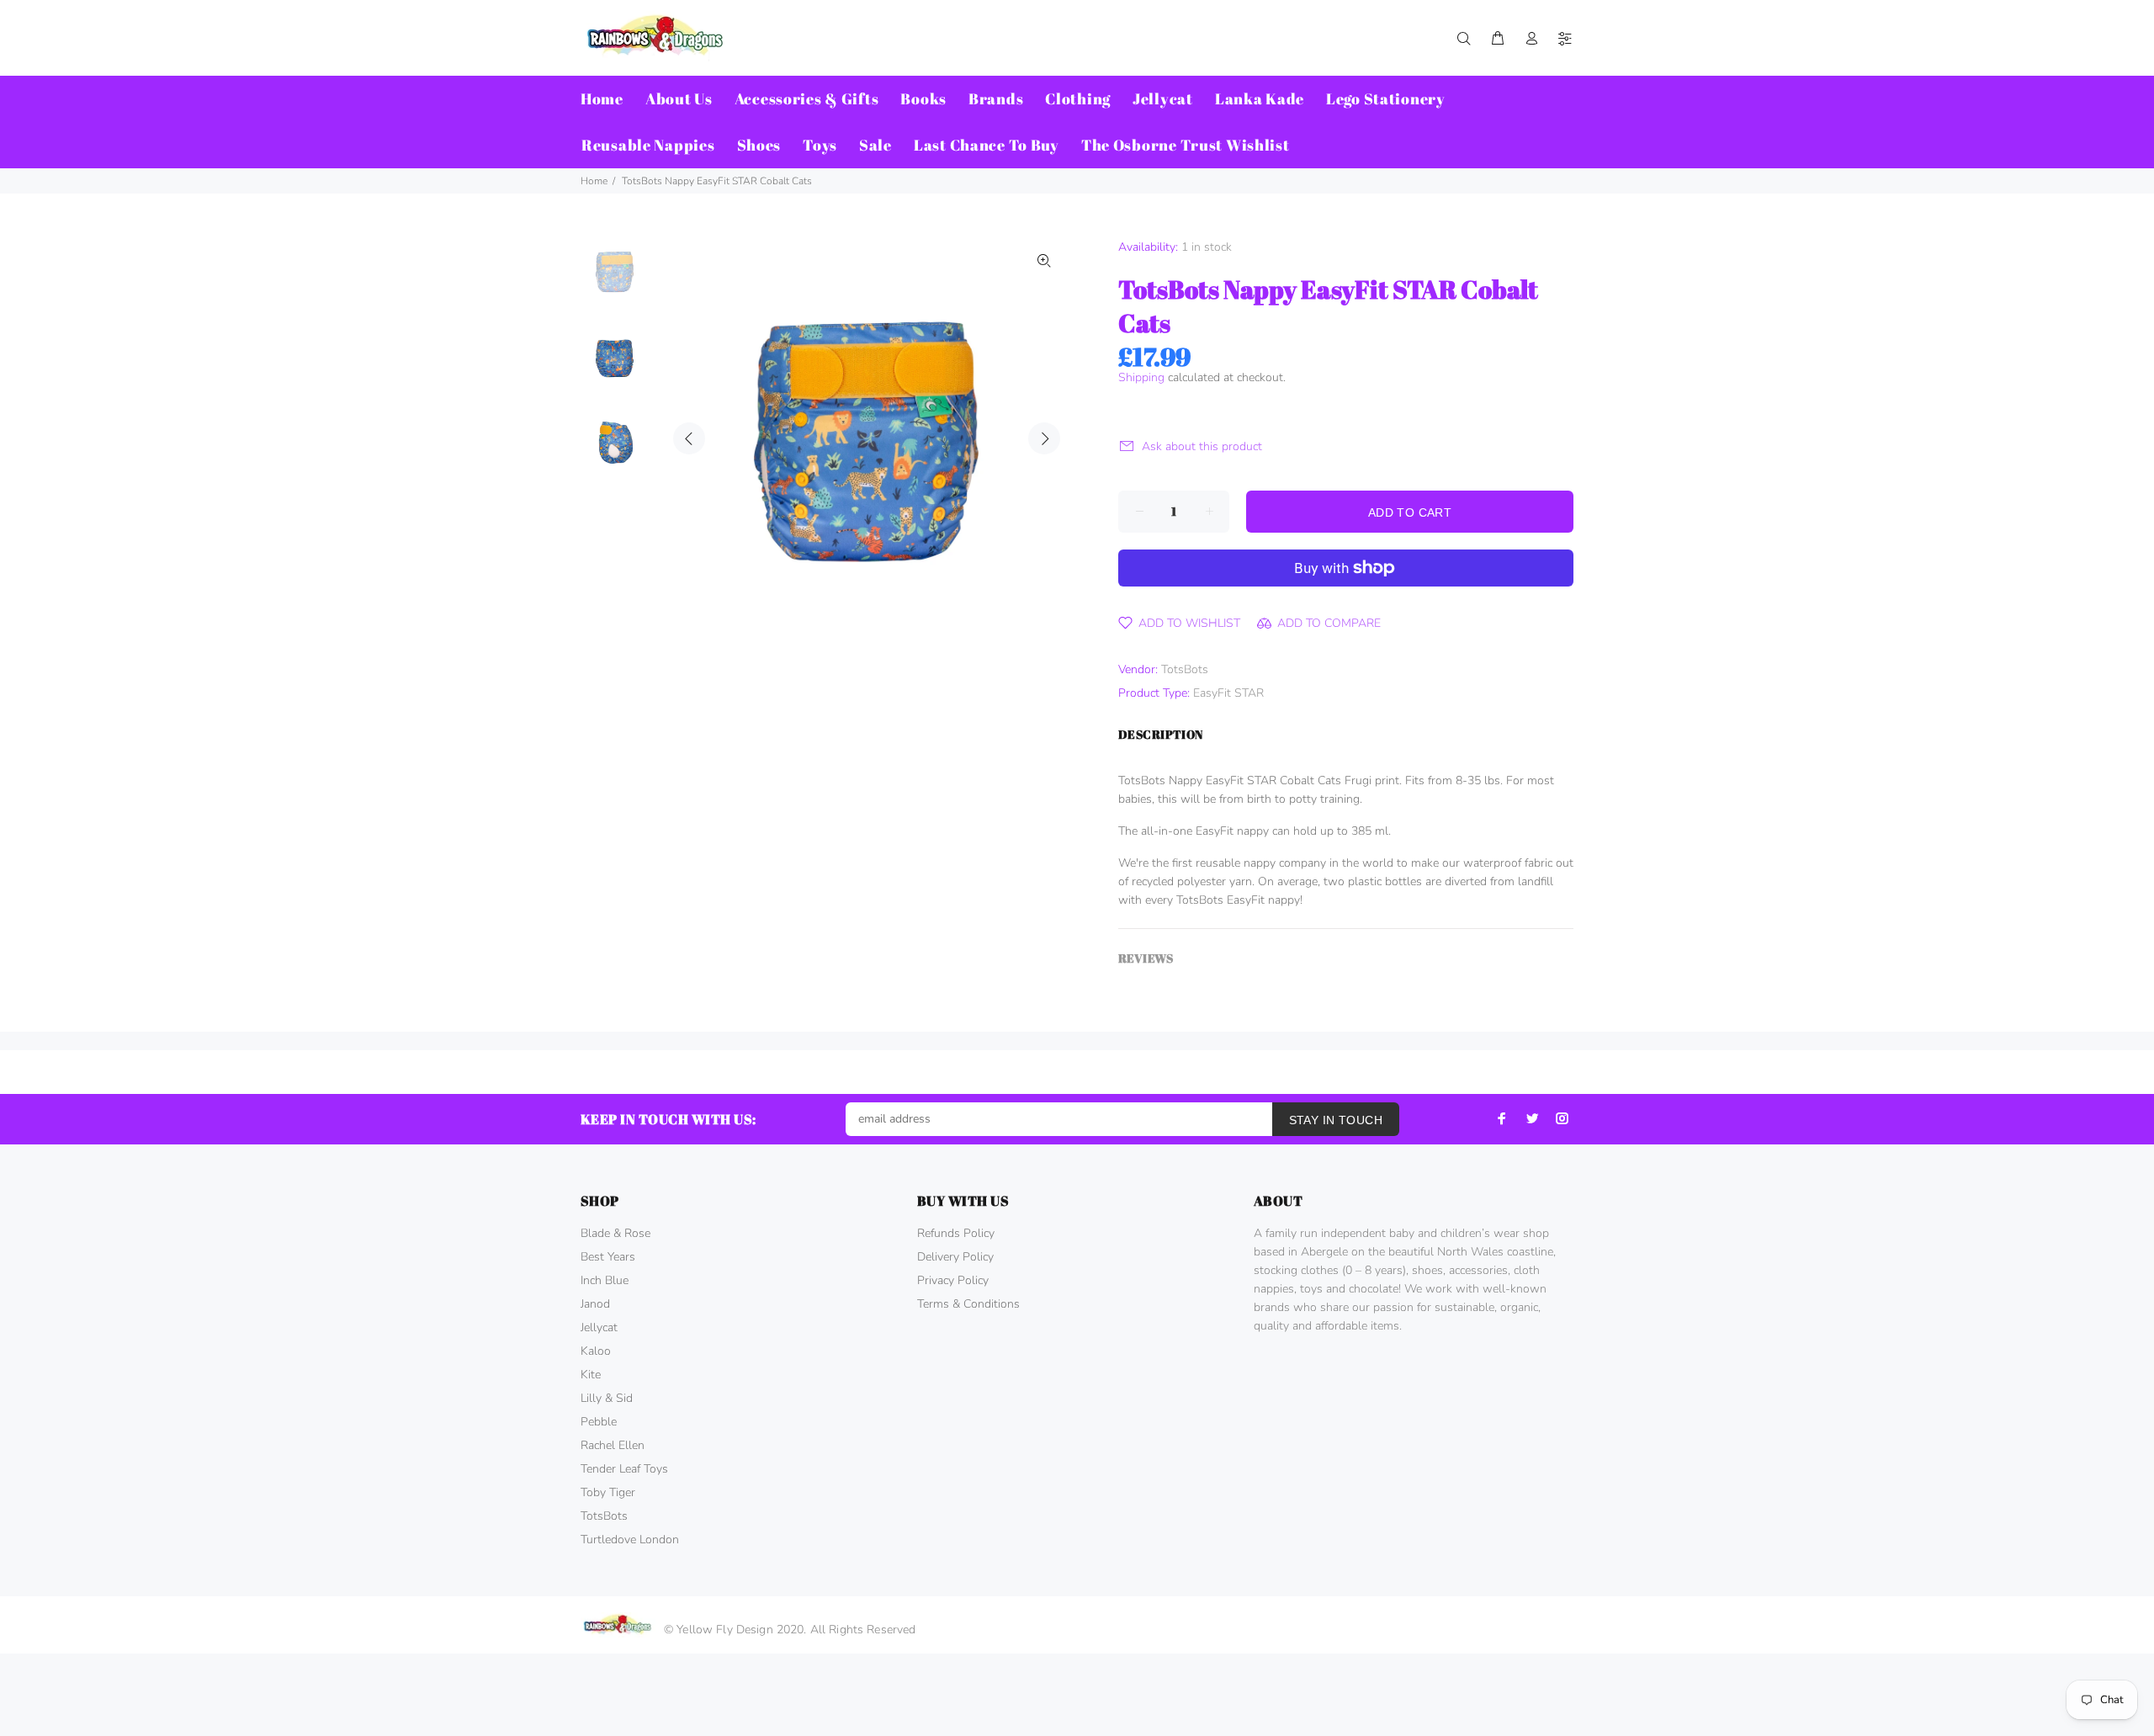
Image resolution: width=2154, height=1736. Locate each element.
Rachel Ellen (613, 1445)
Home (594, 181)
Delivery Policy (955, 1257)
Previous (689, 438)
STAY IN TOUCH (1336, 1120)
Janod (595, 1304)
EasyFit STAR (1228, 693)
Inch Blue (605, 1280)
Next (1044, 438)
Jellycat (599, 1327)
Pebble (599, 1422)
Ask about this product (1202, 446)
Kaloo (596, 1351)
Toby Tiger (608, 1492)
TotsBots (1185, 669)
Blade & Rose (615, 1233)
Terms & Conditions (968, 1304)
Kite (591, 1375)
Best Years (608, 1257)
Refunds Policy (956, 1233)
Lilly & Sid (607, 1398)
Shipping (1141, 377)
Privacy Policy (953, 1280)
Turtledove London (630, 1540)
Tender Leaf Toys (624, 1469)
